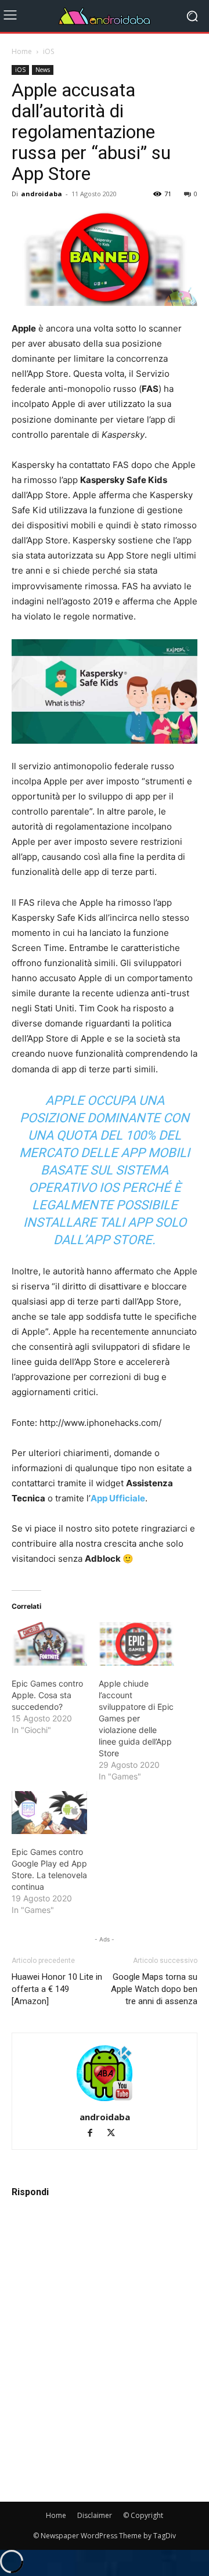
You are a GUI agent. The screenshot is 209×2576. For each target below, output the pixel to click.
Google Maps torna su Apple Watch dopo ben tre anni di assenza (154, 1989)
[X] (115, 2134)
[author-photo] (105, 2101)
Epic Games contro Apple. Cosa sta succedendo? (47, 1695)
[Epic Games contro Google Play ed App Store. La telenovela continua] (49, 1813)
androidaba (42, 194)
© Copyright (143, 2515)
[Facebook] (95, 2134)
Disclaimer (95, 2515)
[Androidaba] (105, 16)
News (43, 70)
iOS (48, 51)
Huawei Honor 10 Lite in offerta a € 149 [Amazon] (57, 1989)
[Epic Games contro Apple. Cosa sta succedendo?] (49, 1644)
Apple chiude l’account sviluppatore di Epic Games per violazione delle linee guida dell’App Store (136, 1718)
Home (22, 51)
